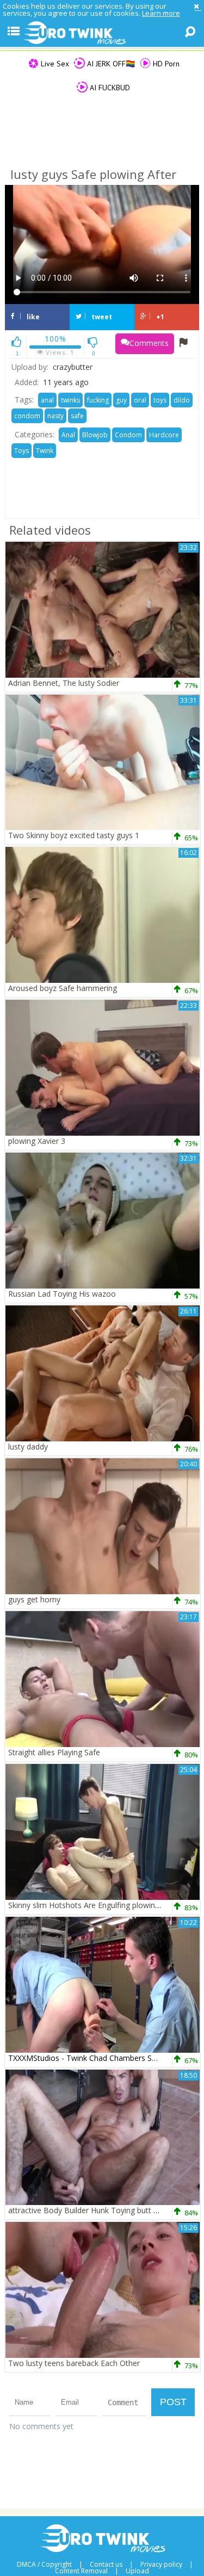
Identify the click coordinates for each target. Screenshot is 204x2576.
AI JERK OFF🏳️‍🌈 (110, 64)
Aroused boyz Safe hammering (63, 988)
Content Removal (81, 2571)
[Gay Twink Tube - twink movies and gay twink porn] (102, 33)
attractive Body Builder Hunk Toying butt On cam (95, 2210)
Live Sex (54, 64)
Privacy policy (161, 2565)
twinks (70, 400)
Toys (21, 451)
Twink (45, 451)
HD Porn (165, 64)
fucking (98, 400)
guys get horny (34, 1599)
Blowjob (95, 435)
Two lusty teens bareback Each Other (74, 2363)
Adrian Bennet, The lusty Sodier (64, 683)
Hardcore (164, 435)
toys (160, 400)
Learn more (161, 13)
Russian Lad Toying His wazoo (62, 1294)
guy (121, 400)
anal (47, 400)
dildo (182, 400)
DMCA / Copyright (44, 2565)
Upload (137, 2571)
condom (27, 416)
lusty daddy (28, 1447)
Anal (68, 435)
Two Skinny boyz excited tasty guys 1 (74, 835)
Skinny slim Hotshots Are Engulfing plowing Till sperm (102, 1905)
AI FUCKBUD (109, 88)
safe (77, 416)
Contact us (106, 2565)
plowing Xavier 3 (37, 1141)
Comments (149, 343)
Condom (128, 435)
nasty (55, 416)
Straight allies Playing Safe (54, 1752)
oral (140, 400)
